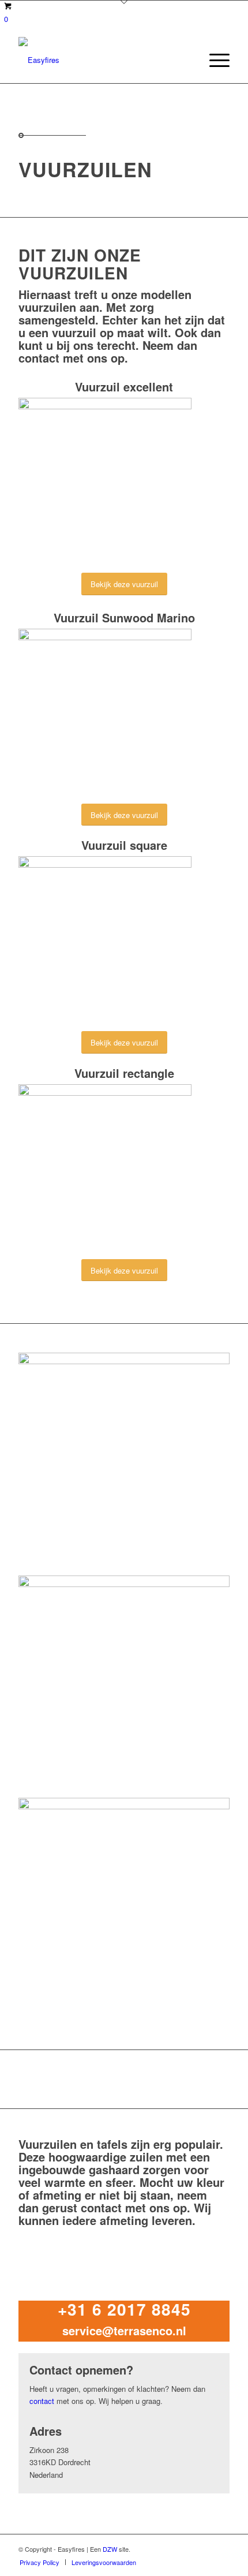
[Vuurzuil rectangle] (105, 1093)
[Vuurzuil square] (105, 865)
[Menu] (214, 60)
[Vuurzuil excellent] (105, 406)
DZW (110, 2549)
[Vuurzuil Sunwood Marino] (105, 637)
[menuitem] (214, 60)
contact (39, 358)
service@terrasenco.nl (124, 2330)
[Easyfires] (103, 60)
